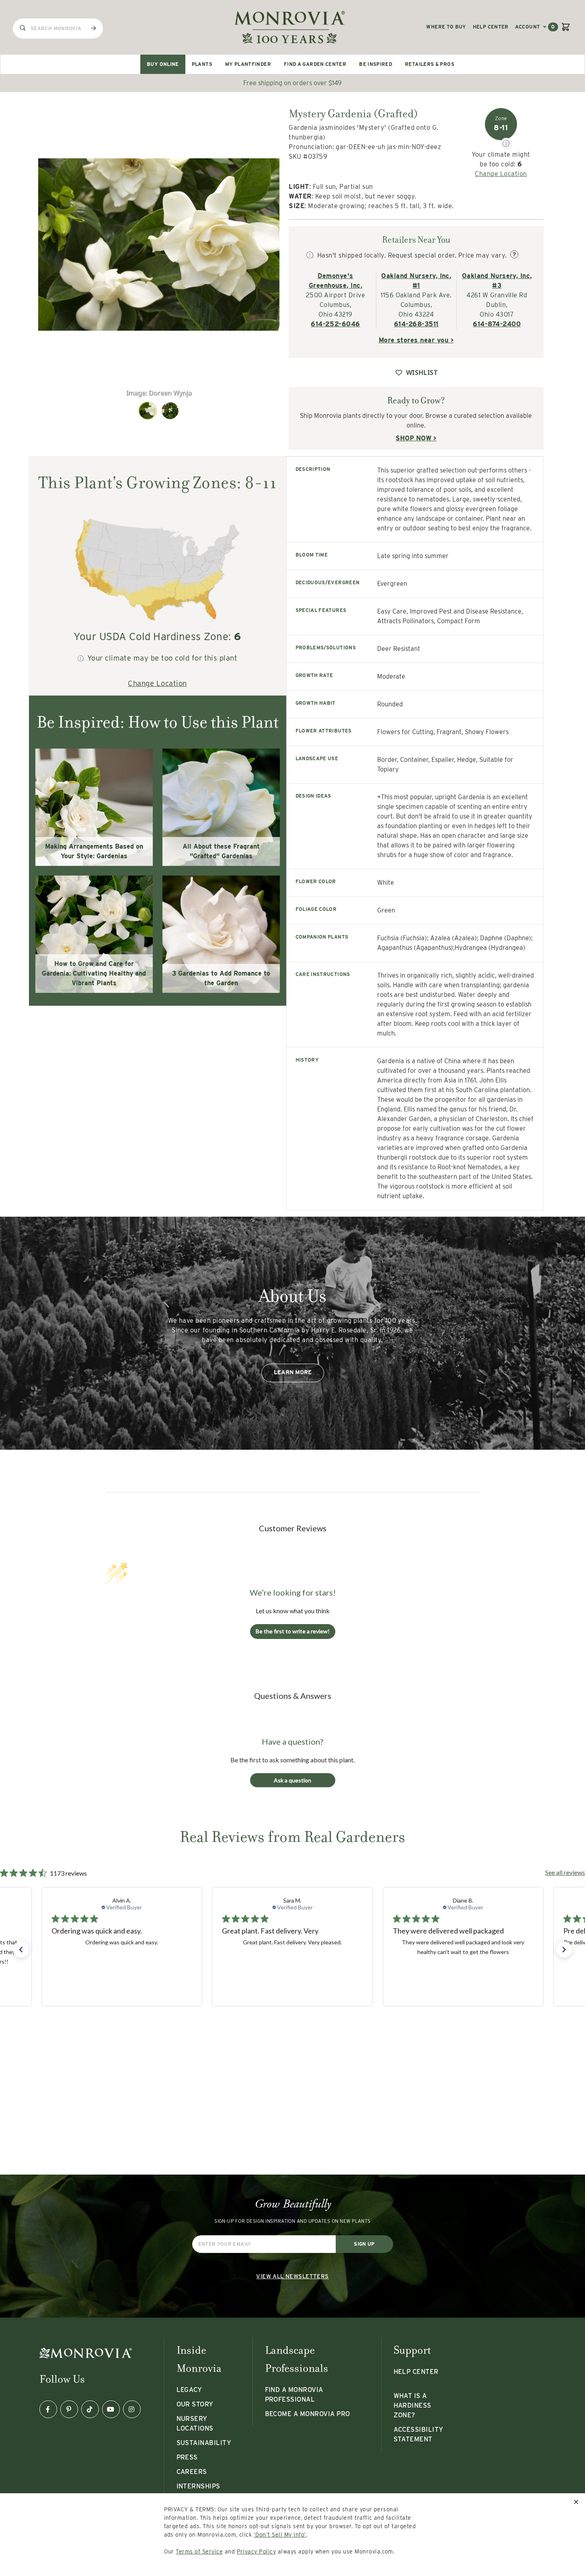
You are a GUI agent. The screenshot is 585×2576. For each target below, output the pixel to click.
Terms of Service (199, 2551)
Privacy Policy (257, 2551)
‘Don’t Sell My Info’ (280, 2535)
